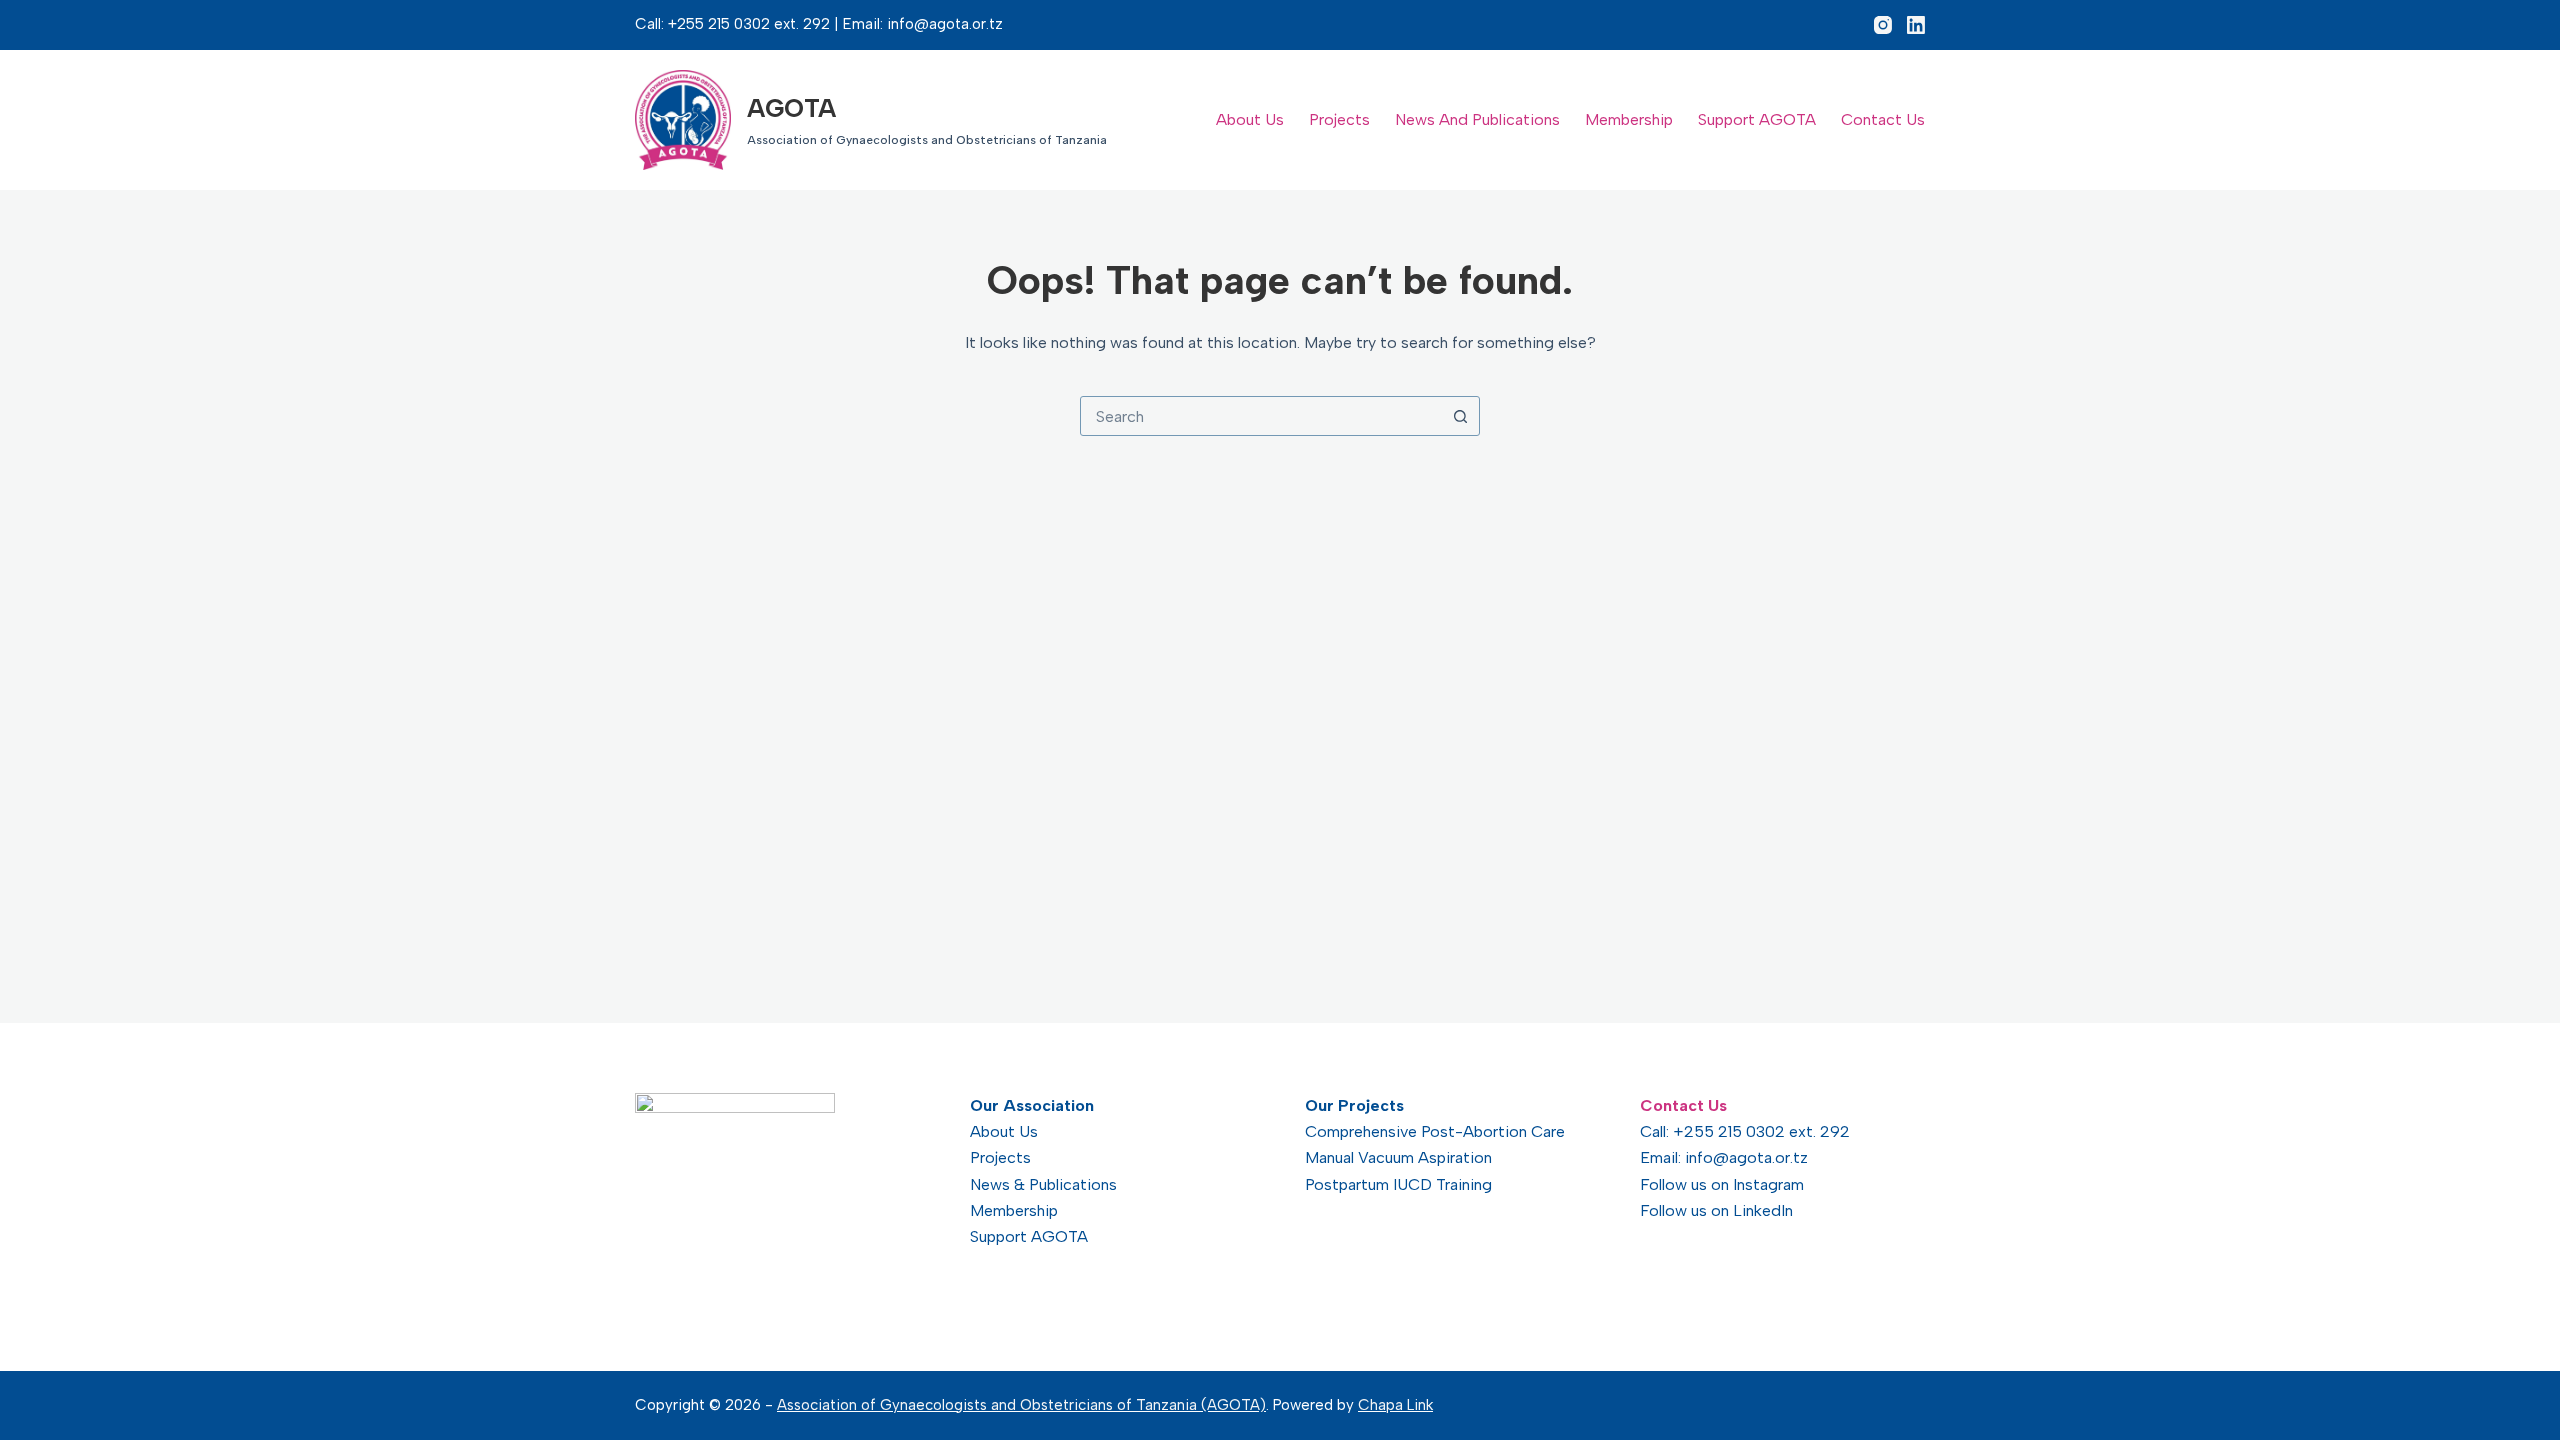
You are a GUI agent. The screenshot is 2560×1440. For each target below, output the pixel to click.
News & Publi (1016, 1184)
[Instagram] (1883, 25)
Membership (1629, 119)
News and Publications (1477, 119)
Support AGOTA (1757, 119)
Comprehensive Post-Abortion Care (1435, 1131)
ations (1094, 1184)
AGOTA (791, 108)
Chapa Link (1395, 1405)
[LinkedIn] (1916, 25)
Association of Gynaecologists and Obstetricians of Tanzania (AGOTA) (1021, 1405)
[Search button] (1460, 416)
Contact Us (1883, 119)
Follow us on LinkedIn (1716, 1210)
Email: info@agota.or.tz (1724, 1157)
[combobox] (1261, 416)
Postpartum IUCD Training (1398, 1184)
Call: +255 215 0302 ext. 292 (1745, 1131)
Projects (1339, 119)
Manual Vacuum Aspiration (1398, 1157)
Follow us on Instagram (1722, 1184)
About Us (1250, 119)
